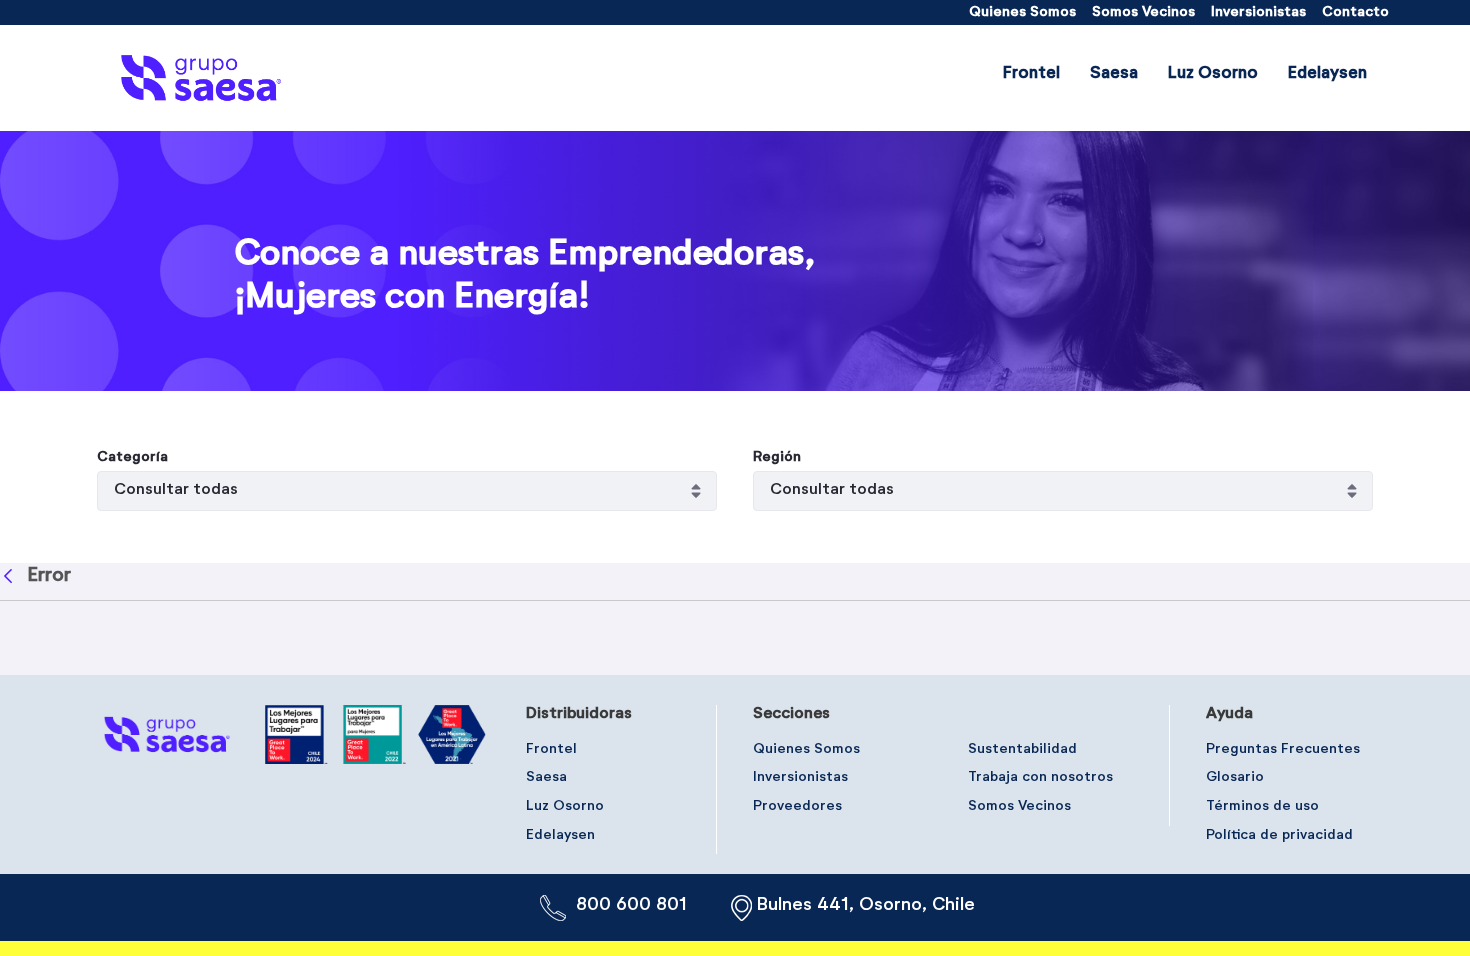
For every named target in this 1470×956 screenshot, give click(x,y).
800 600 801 (631, 905)
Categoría (132, 457)
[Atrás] (10, 576)
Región (777, 457)
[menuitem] (1022, 12)
